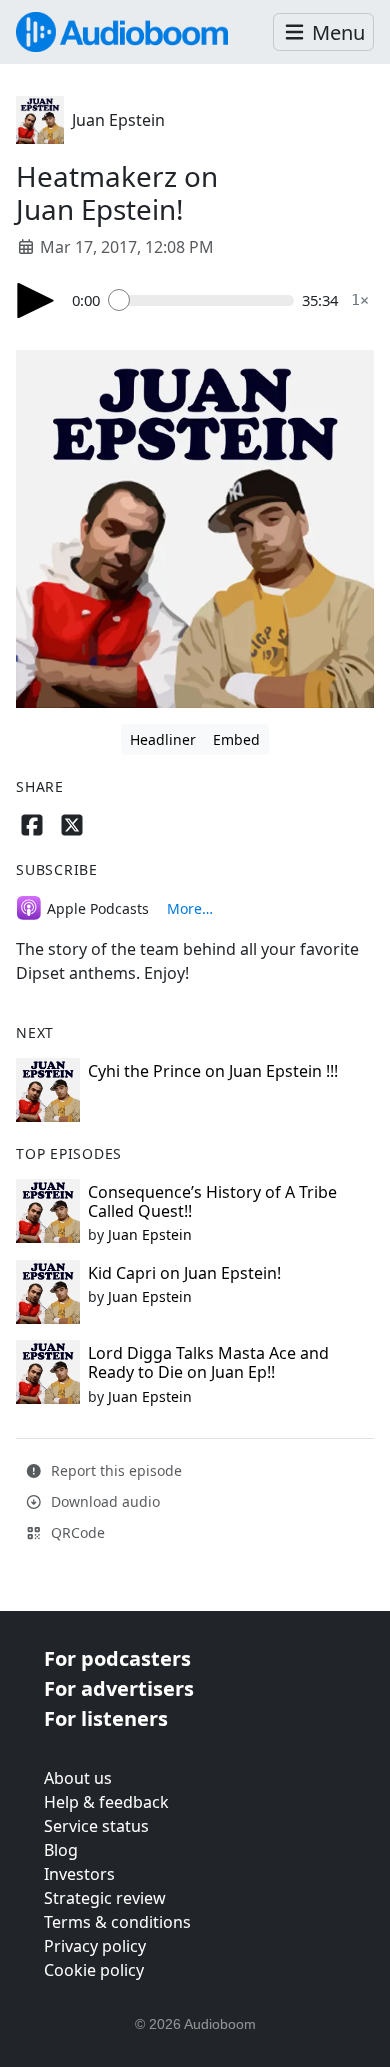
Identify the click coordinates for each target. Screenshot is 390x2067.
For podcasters (117, 1658)
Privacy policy (95, 1946)
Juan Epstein (118, 120)
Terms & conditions (117, 1922)
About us (78, 1778)
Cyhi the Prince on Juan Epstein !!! (213, 1071)
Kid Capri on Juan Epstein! (184, 1273)
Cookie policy (94, 1970)
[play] (36, 300)
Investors (79, 1874)
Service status (96, 1826)
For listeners (106, 1718)
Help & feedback (106, 1802)
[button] (323, 32)
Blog (61, 1850)
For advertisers (119, 1688)
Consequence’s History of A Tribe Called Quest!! (212, 1201)
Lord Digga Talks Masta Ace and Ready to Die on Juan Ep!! (208, 1362)
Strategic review (105, 1898)
